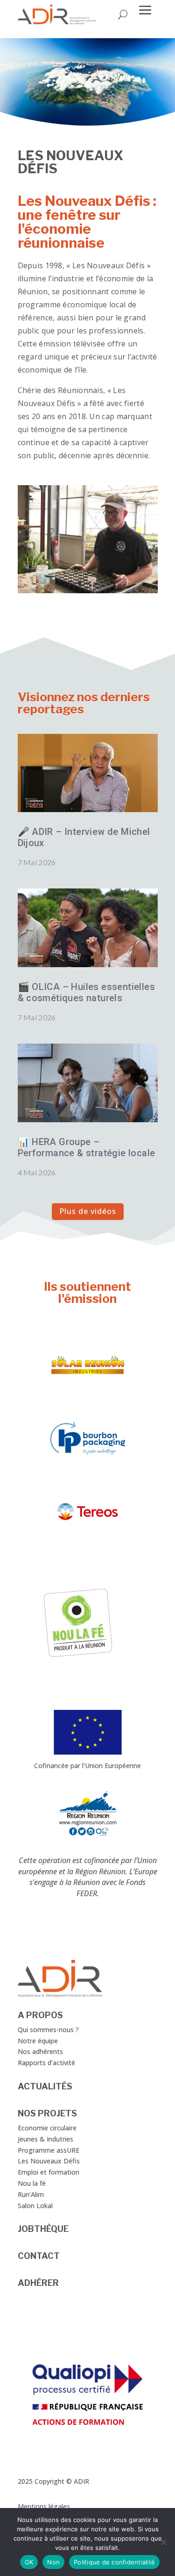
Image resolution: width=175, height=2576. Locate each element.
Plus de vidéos (88, 1211)
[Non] (163, 2542)
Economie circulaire (47, 2128)
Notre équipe (38, 2041)
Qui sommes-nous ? (48, 2030)
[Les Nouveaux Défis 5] (88, 591)
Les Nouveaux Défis (49, 2161)
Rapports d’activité (46, 2063)
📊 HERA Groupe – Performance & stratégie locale (87, 1147)
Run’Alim (31, 2194)
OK (29, 2562)
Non (53, 2562)
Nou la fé (32, 2183)
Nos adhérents (40, 2051)
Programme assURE (49, 2150)
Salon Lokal (35, 2206)
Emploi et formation (49, 2172)
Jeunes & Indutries (45, 2139)
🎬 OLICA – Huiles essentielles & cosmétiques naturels (87, 992)
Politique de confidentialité (114, 2562)
